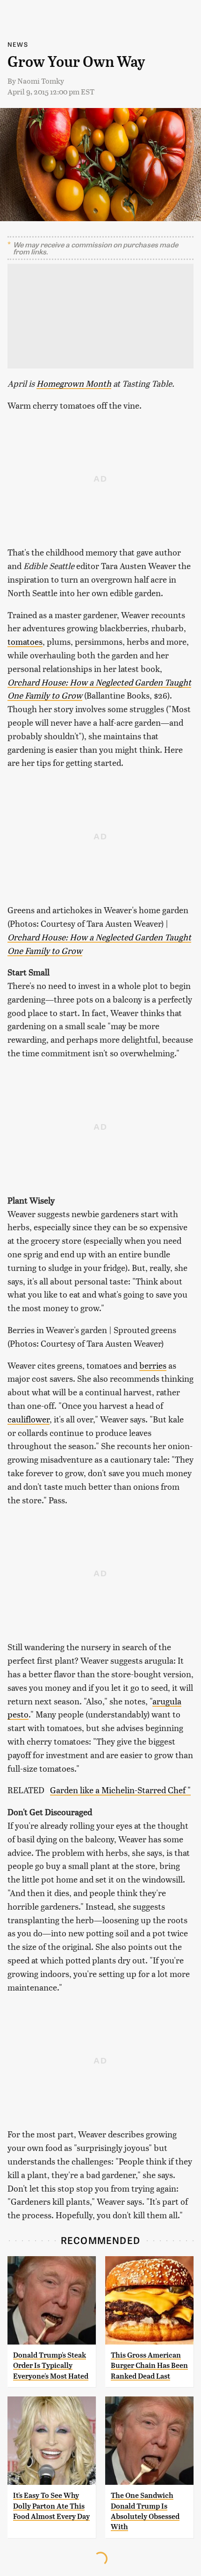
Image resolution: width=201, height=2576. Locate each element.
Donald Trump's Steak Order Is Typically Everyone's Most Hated (51, 2366)
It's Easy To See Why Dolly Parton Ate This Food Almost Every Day (51, 2506)
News (18, 44)
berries (153, 1365)
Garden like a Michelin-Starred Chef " (120, 1790)
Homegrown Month (74, 383)
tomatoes (25, 641)
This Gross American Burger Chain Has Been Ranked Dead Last (149, 2366)
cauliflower (29, 1419)
